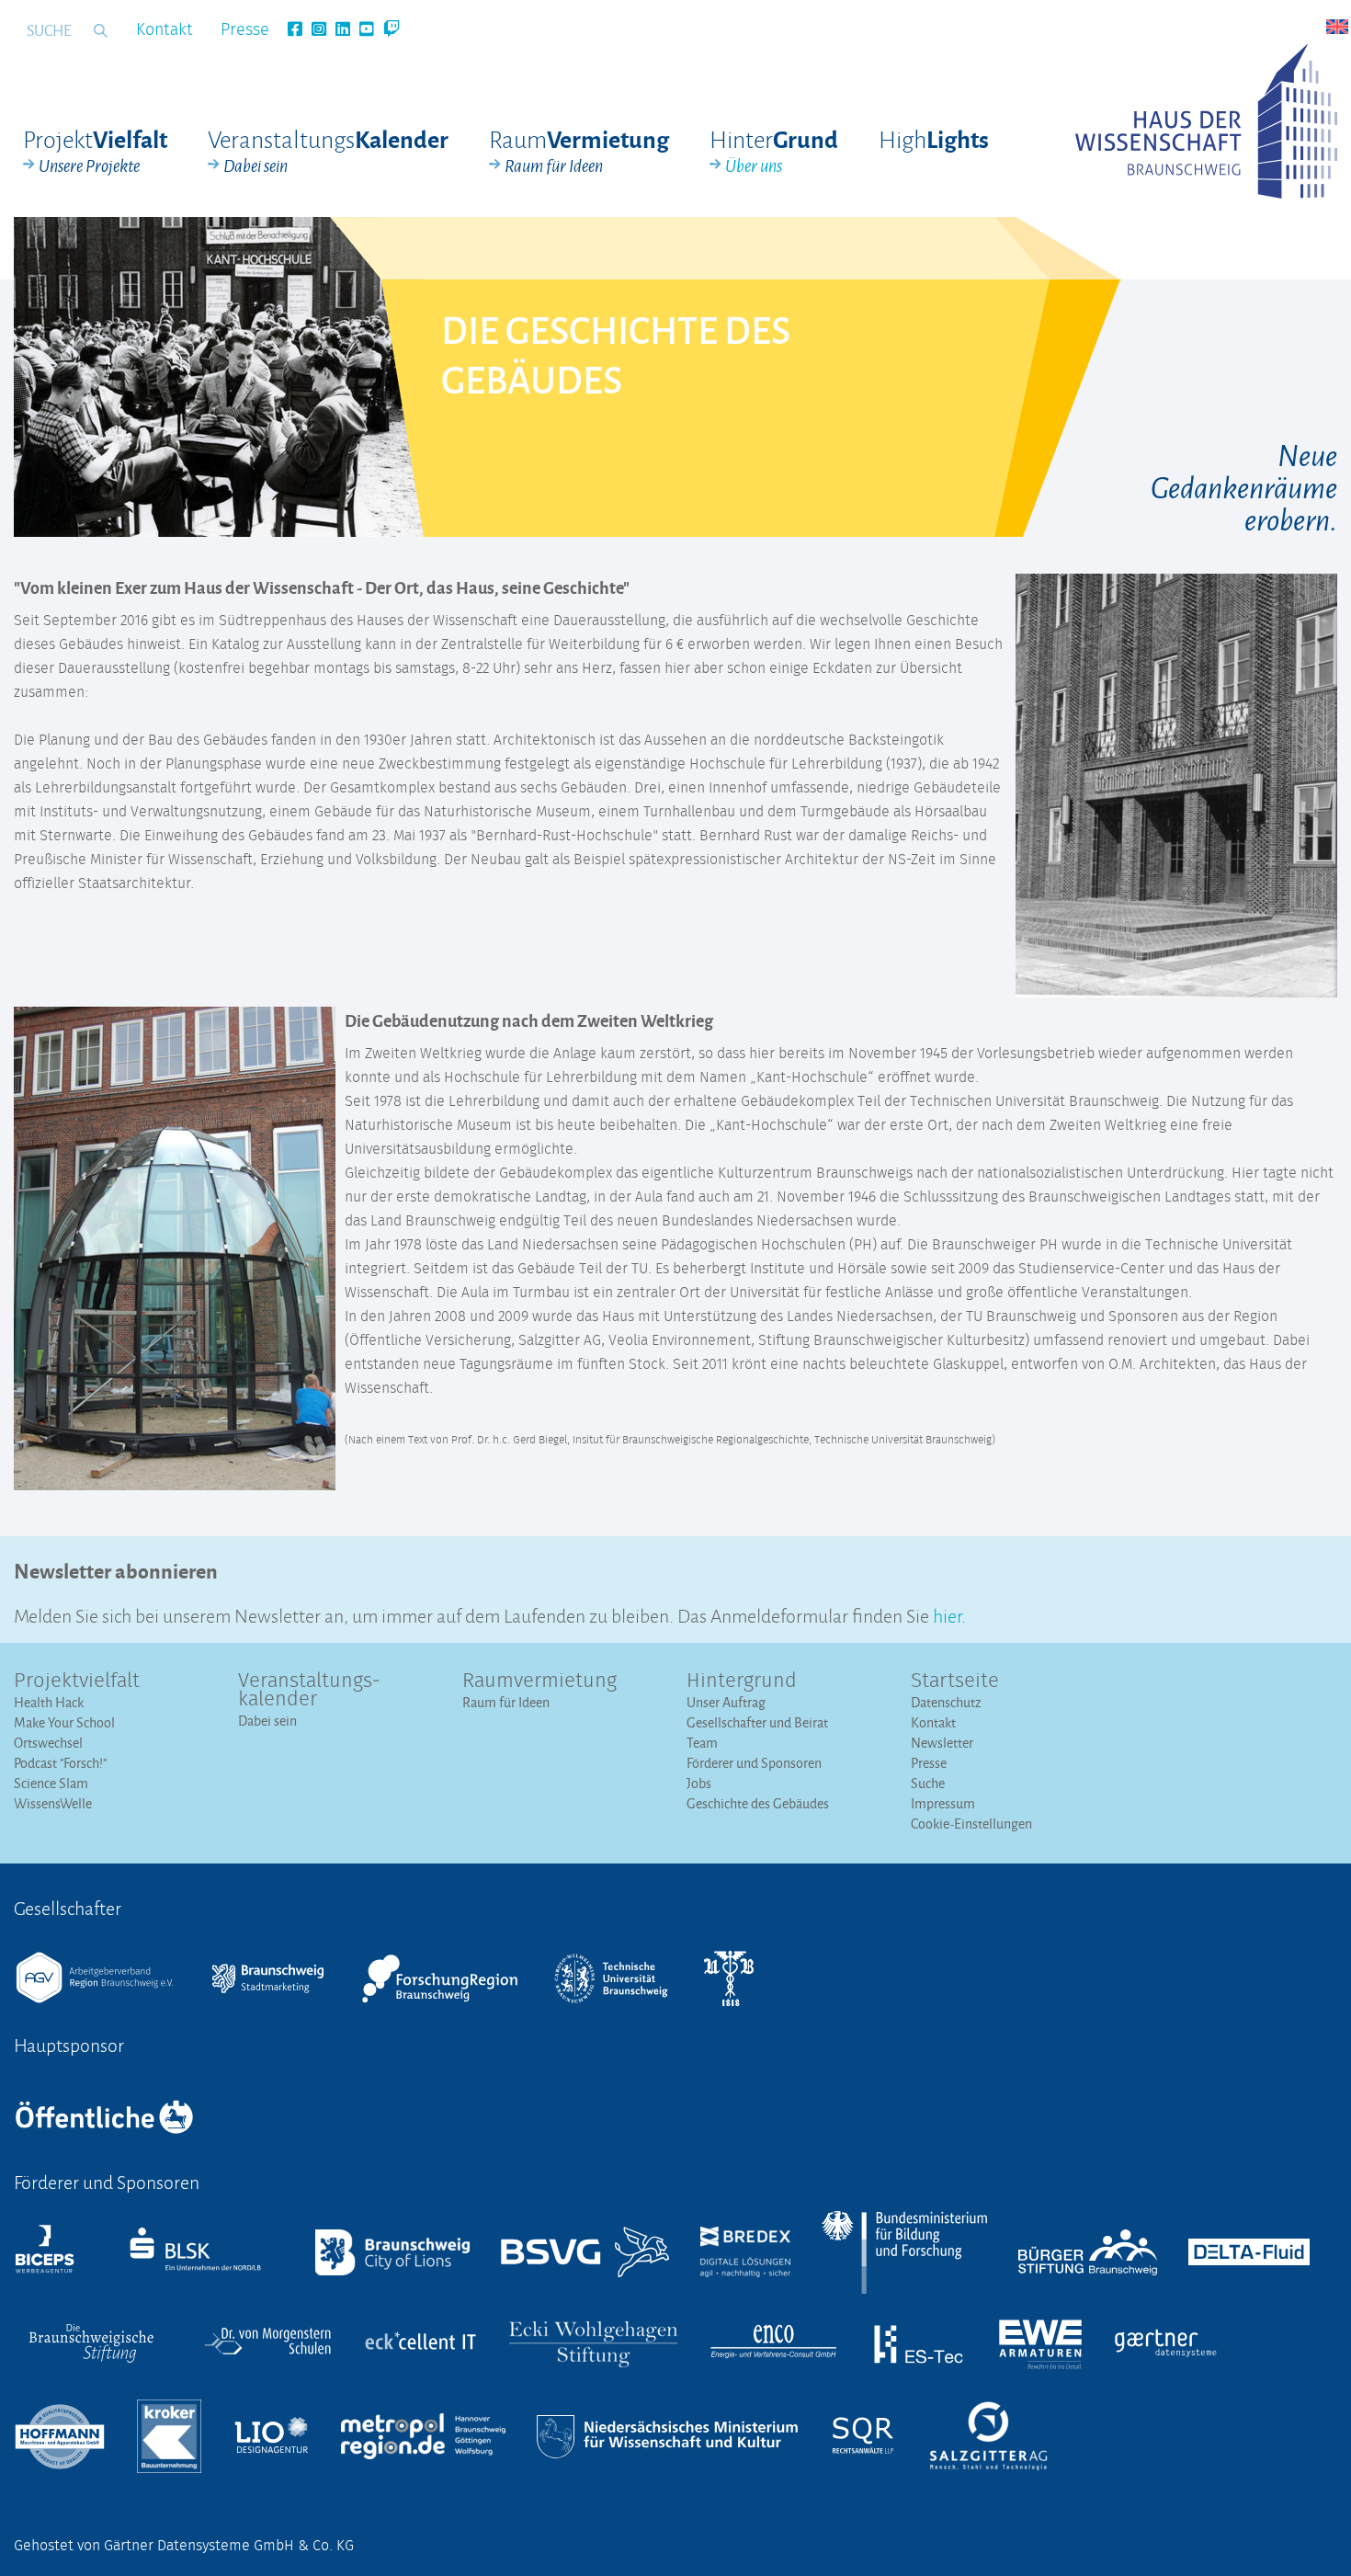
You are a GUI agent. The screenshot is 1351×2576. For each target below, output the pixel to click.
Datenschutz (946, 1702)
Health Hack (49, 1702)
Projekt (95, 151)
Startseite (955, 1681)
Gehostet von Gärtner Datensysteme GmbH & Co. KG (184, 2546)
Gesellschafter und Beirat (757, 1722)
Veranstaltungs (328, 151)
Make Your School (64, 1722)
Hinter (774, 151)
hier (947, 1614)
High (934, 138)
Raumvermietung (539, 1681)
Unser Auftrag (726, 1702)
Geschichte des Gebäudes (758, 1803)
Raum (579, 151)
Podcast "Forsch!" (60, 1763)
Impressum (943, 1803)
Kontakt (165, 30)
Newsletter (942, 1743)
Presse (245, 30)
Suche (928, 1783)
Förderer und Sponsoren (754, 1763)
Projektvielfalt (77, 1681)
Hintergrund (742, 1681)
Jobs (699, 1783)
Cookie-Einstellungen (971, 1824)
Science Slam (51, 1783)
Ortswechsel (48, 1743)
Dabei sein (267, 1721)
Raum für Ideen (506, 1702)
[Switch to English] (1337, 27)
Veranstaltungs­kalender (309, 1691)
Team (702, 1743)
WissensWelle (53, 1803)
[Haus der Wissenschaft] (1206, 121)
